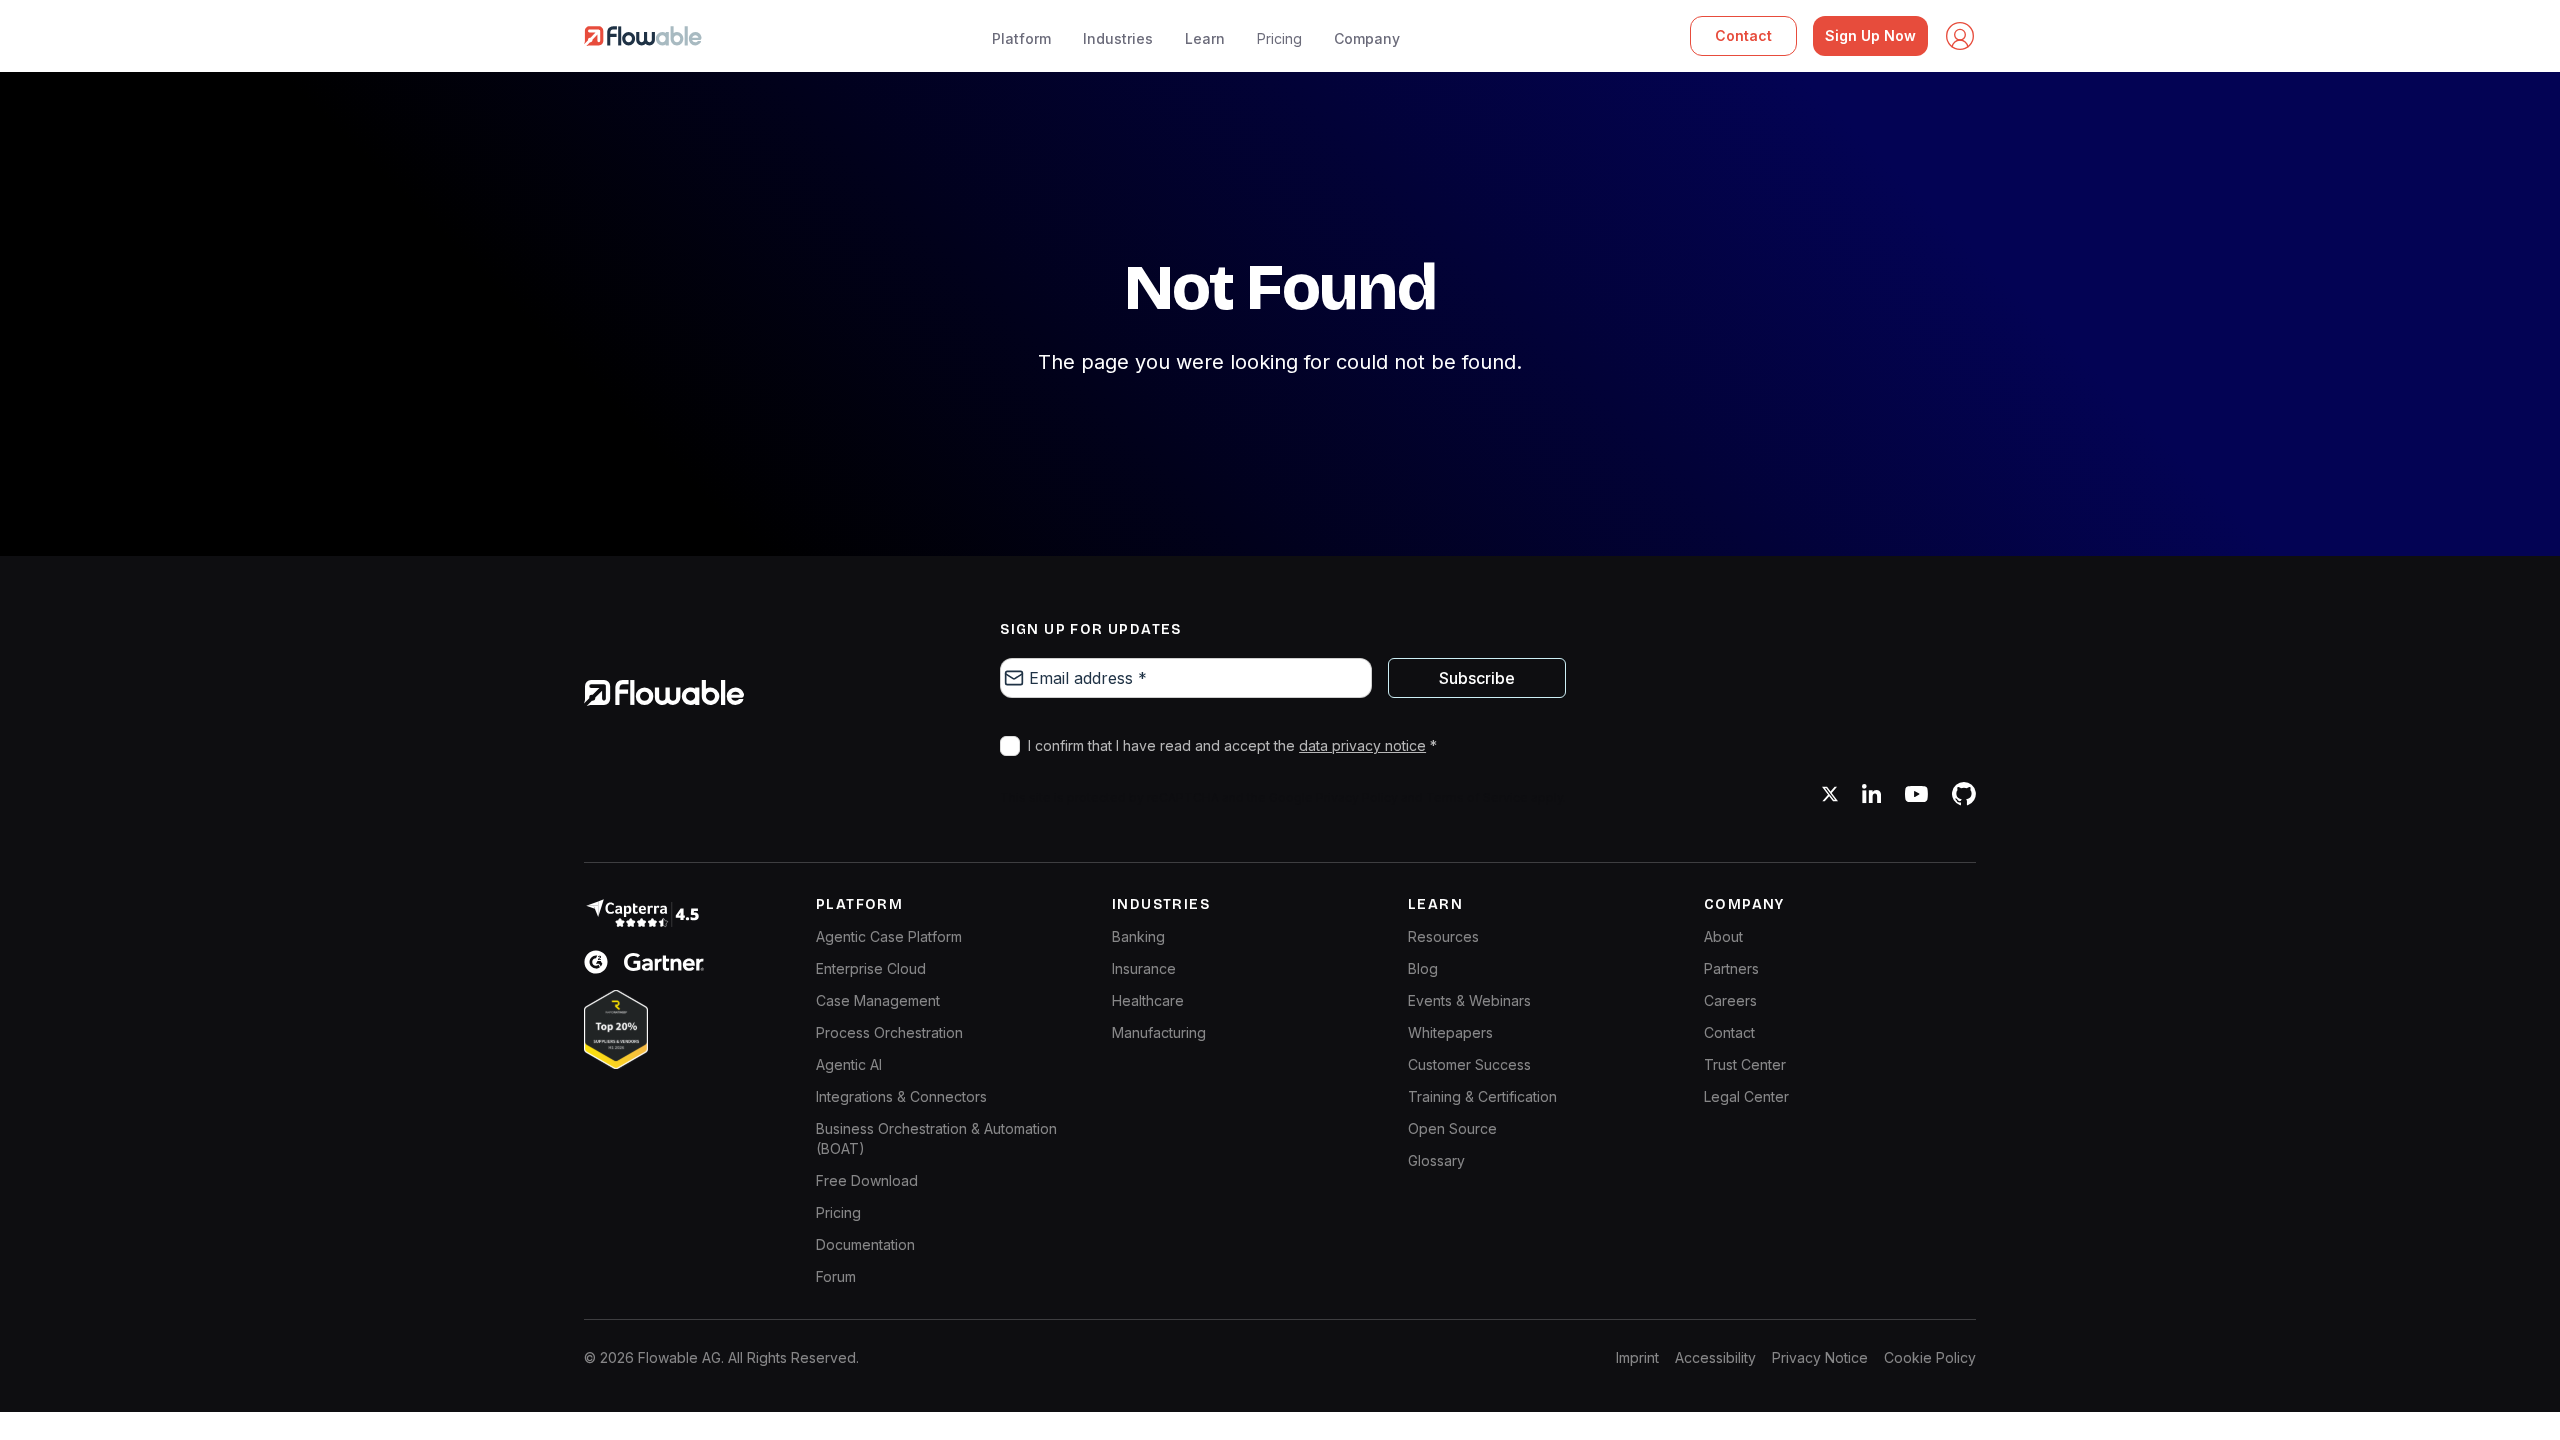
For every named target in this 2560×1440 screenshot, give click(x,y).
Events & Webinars (1469, 1000)
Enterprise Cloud (871, 968)
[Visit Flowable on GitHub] (1964, 794)
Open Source (1452, 1128)
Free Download (867, 1180)
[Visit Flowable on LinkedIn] (1871, 794)
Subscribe (1477, 678)
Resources (1443, 936)
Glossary (1436, 1160)
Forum (836, 1276)
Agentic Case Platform (889, 936)
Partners (1731, 968)
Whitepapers (1450, 1032)
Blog (1423, 968)
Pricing (1279, 38)
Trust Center (1745, 1064)
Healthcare (1148, 1000)
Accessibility (1715, 1357)
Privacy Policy (1357, 797)
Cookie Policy (1930, 1357)
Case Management (878, 1000)
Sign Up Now (1870, 35)
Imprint (1637, 1357)
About (1723, 936)
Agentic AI (849, 1064)
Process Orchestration (889, 1032)
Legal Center (1746, 1096)
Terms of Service (1477, 797)
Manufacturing (1159, 1032)
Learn (1205, 38)
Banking (1138, 936)
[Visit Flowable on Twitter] (1830, 794)
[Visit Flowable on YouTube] (1916, 794)
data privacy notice (1362, 745)
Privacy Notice (1820, 1357)
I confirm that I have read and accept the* (1232, 745)
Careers (1730, 1000)
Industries (1118, 38)
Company (1367, 38)
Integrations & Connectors (901, 1096)
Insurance (1144, 968)
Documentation (865, 1244)
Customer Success (1469, 1064)
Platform (1021, 38)
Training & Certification (1482, 1096)
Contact (1743, 35)
